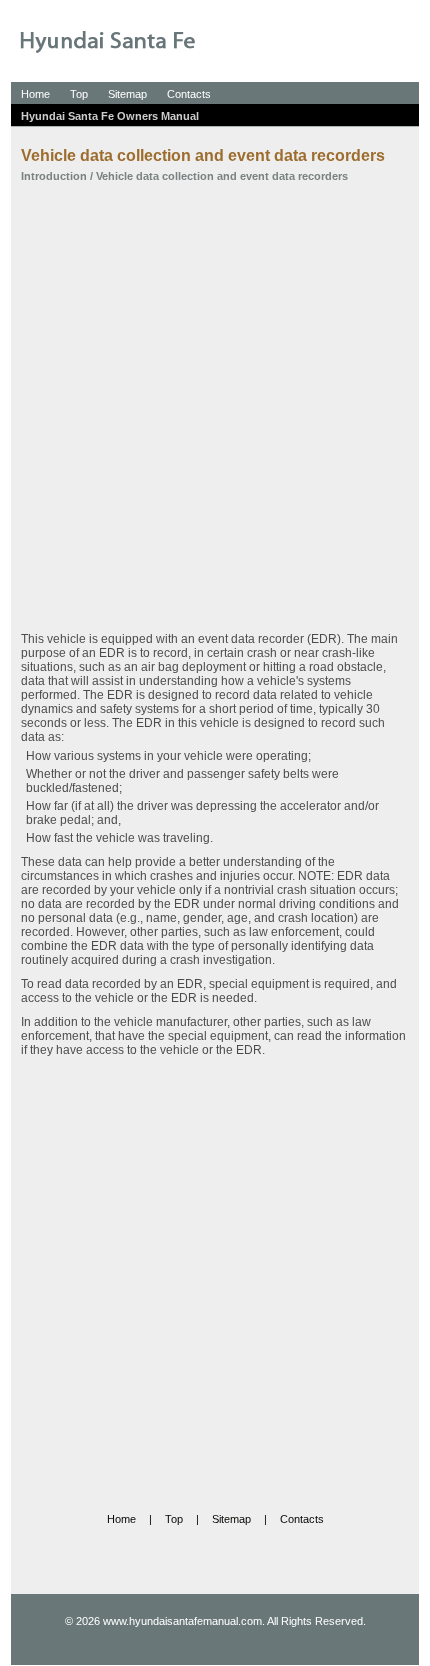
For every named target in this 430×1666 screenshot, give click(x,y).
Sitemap (127, 94)
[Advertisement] (215, 407)
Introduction (54, 176)
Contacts (189, 94)
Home (35, 94)
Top (79, 94)
